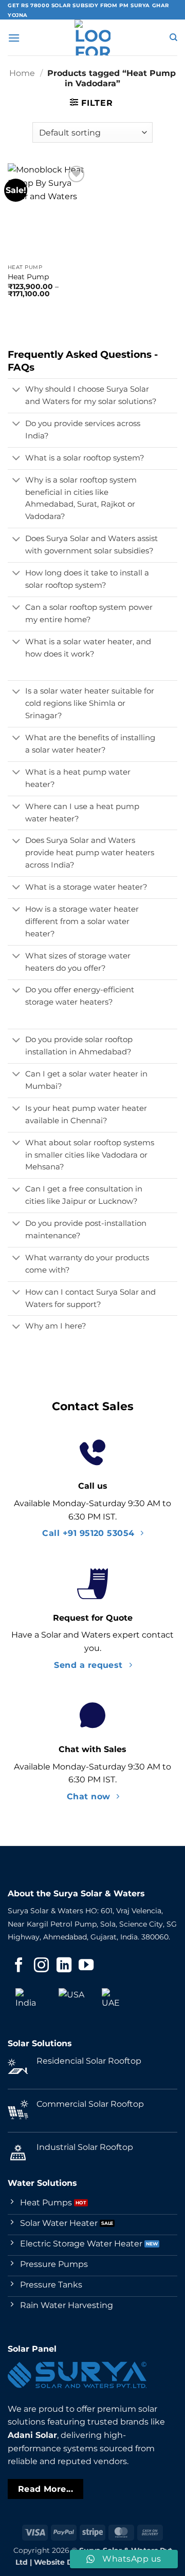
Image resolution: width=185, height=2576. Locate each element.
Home (22, 73)
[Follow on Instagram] (41, 1966)
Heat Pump (28, 277)
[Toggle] (16, 391)
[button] (14, 38)
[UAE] (115, 2001)
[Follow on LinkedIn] (64, 1966)
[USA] (71, 2001)
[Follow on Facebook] (19, 1966)
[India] (28, 2001)
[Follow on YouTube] (86, 1966)
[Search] (173, 37)
